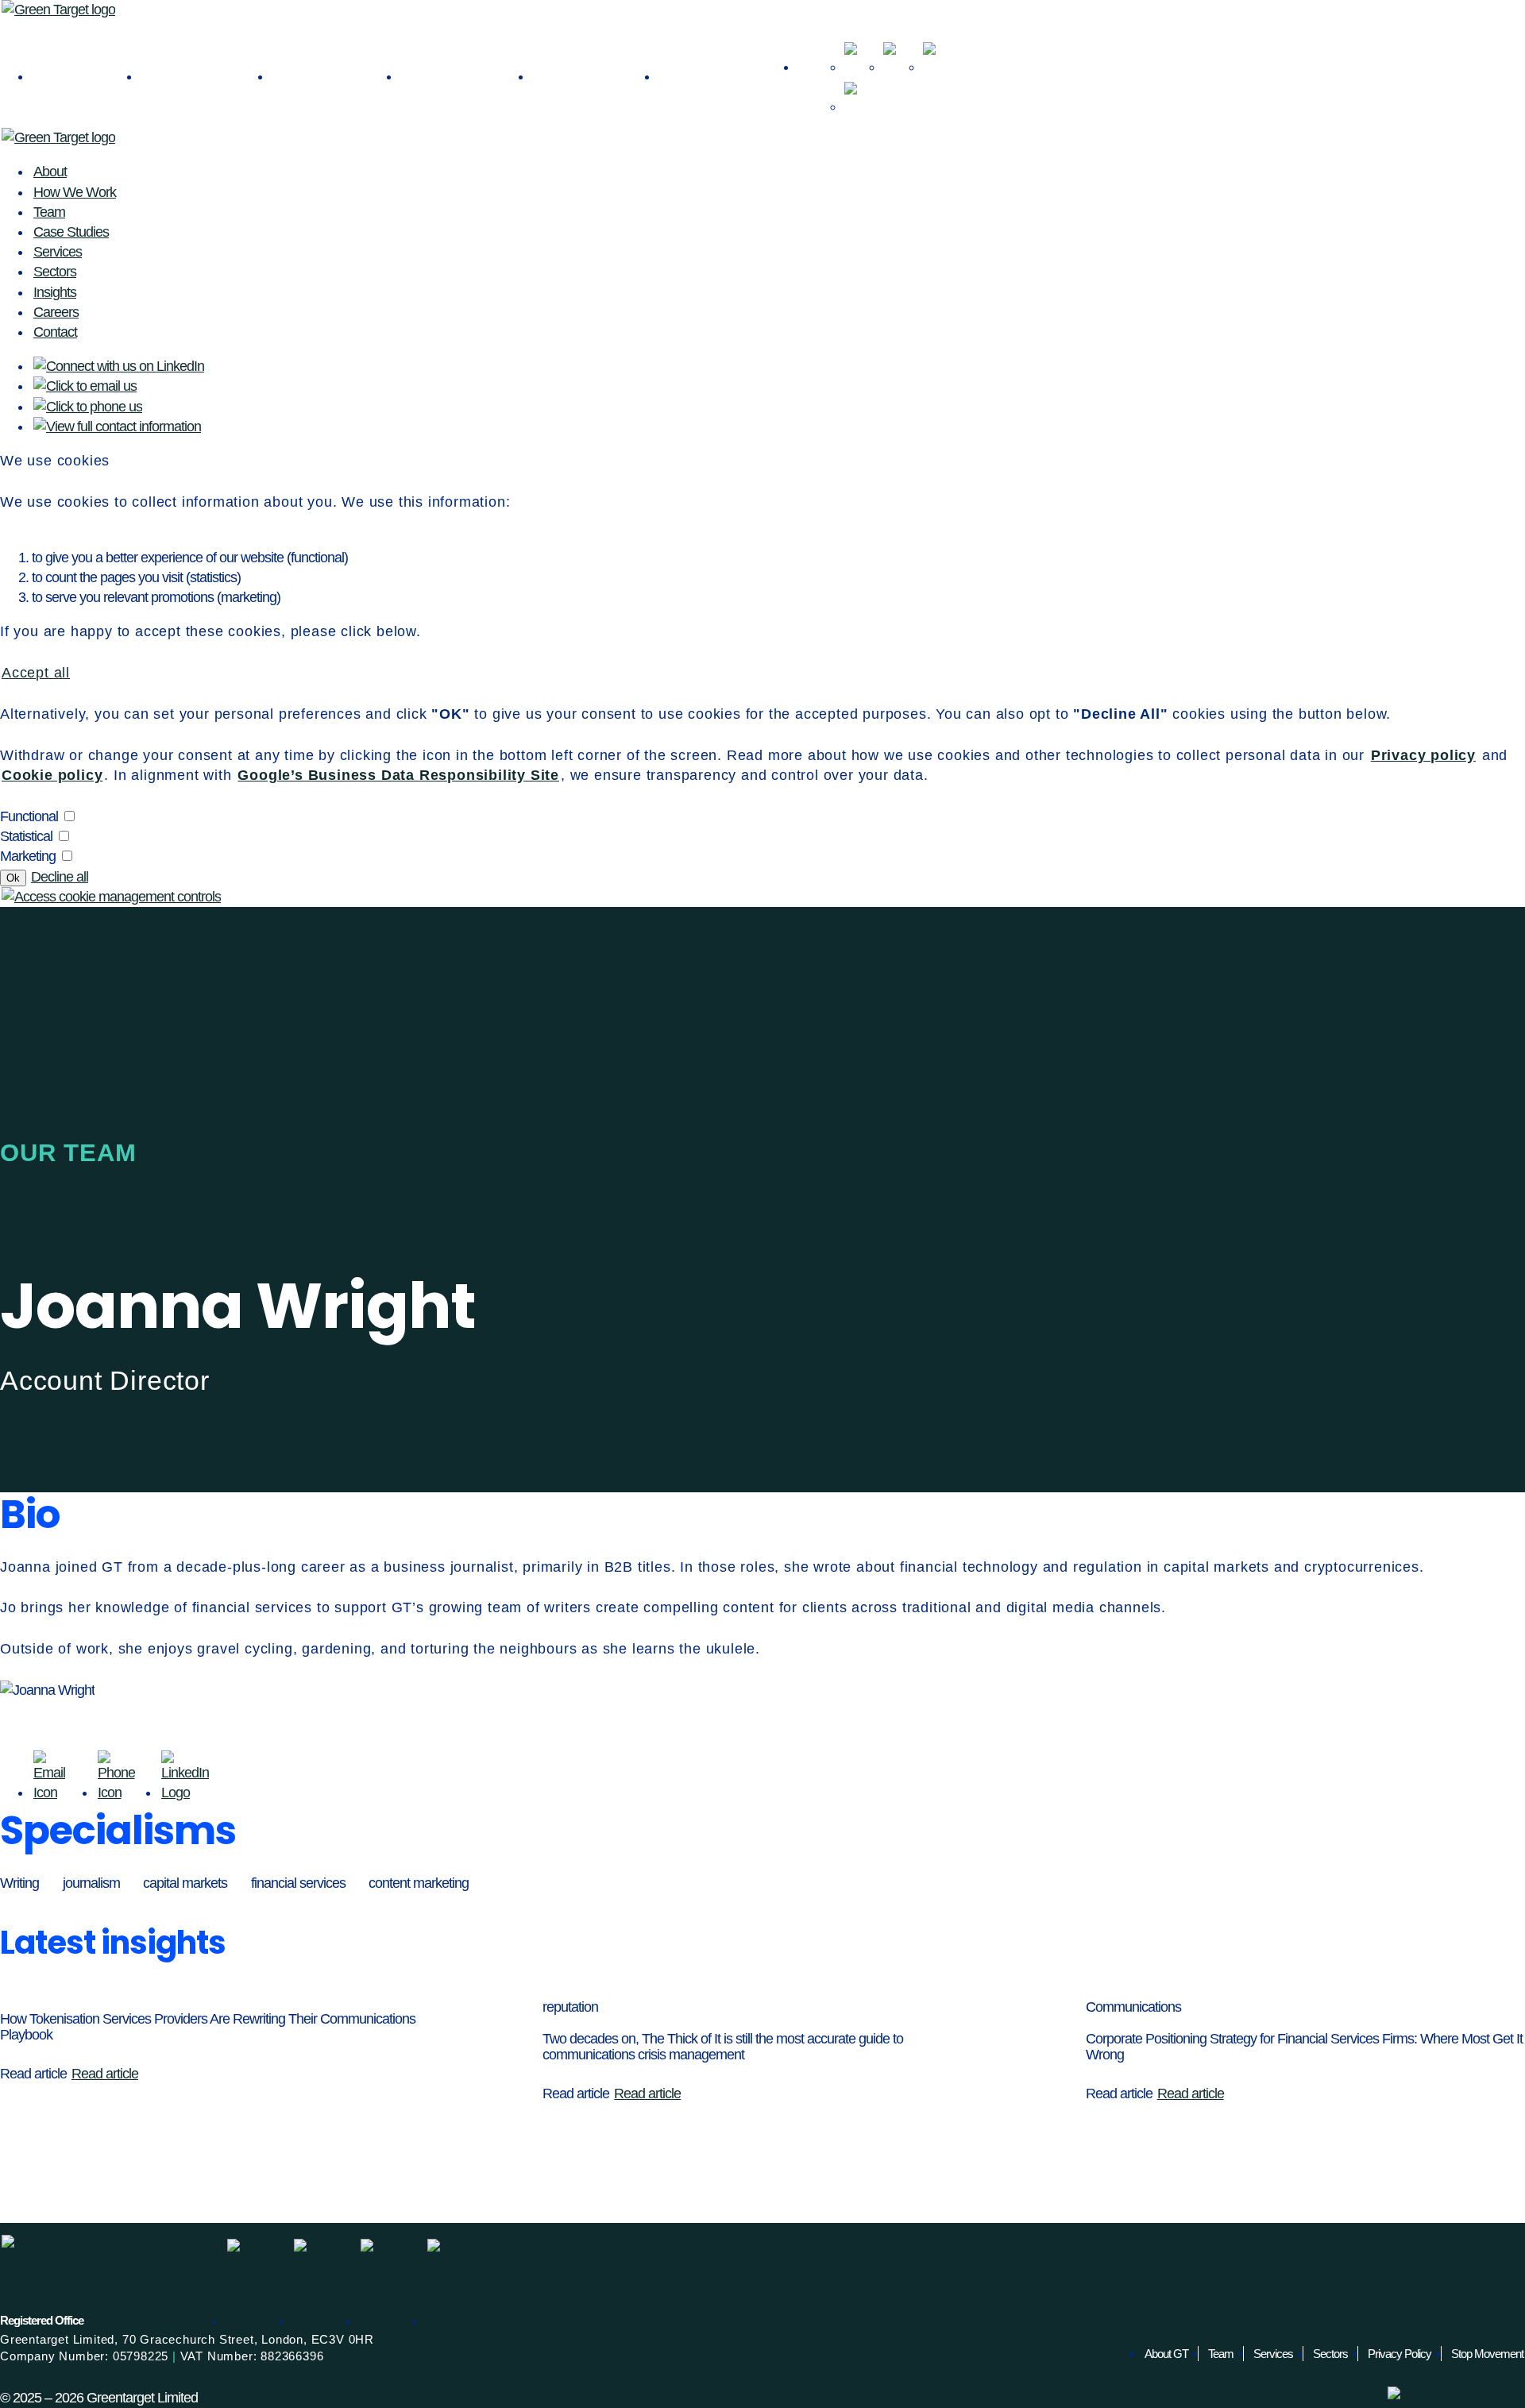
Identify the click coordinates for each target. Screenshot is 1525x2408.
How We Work (75, 192)
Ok (13, 878)
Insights (466, 74)
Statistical (26, 836)
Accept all (36, 673)
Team (49, 212)
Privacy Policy (1400, 2354)
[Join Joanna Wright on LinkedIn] (185, 1792)
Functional (29, 816)
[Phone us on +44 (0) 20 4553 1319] (935, 54)
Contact (728, 74)
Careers (595, 74)
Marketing (28, 856)
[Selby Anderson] (1456, 2396)
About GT (1166, 2354)
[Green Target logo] (58, 10)
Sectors (336, 74)
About (86, 74)
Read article (105, 2074)
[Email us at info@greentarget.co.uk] (895, 54)
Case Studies (71, 232)
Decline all (60, 877)
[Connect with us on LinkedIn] (856, 54)
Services (206, 74)
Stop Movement (1487, 2354)
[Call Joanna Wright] (120, 1792)
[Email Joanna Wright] (55, 1792)
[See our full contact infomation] (856, 94)
